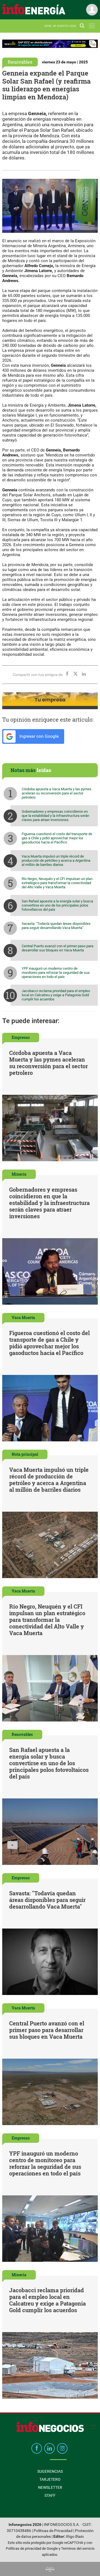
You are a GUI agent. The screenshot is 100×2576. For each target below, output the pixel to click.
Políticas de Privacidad (53, 2531)
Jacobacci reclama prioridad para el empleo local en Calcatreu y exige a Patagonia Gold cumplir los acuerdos (56, 995)
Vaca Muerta (23, 1317)
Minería (19, 1174)
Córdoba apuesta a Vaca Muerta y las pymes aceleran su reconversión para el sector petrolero (57, 793)
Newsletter (50, 2487)
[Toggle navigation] (92, 26)
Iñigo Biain (75, 2537)
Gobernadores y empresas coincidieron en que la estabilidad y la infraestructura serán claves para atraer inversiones (55, 816)
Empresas (21, 1037)
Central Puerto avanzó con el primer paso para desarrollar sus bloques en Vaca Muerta (57, 948)
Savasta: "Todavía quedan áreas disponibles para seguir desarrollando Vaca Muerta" (56, 926)
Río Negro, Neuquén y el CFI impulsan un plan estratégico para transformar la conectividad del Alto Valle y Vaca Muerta (57, 883)
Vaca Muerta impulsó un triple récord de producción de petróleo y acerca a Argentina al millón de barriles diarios (56, 860)
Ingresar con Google (38, 736)
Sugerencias (50, 2471)
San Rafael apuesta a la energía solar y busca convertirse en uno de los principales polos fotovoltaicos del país (57, 905)
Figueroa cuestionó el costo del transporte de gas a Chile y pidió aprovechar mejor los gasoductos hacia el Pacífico (57, 838)
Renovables (20, 62)
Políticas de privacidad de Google (32, 2548)
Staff (50, 2495)
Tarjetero (50, 2479)
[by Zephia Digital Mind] (50, 2569)
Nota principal (25, 1454)
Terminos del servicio (78, 2548)
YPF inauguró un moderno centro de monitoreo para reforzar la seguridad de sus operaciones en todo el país (56, 973)
